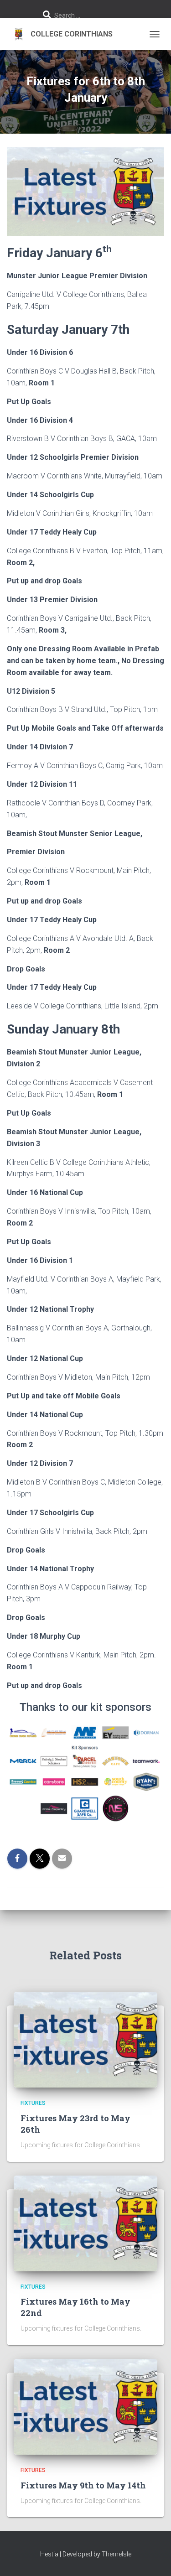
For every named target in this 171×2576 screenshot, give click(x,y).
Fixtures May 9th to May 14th (83, 2485)
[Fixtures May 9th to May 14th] (85, 2406)
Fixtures (33, 2103)
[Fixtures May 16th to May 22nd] (85, 2223)
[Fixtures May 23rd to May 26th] (85, 2039)
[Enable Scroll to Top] (153, 2558)
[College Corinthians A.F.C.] (63, 34)
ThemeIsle (117, 2554)
